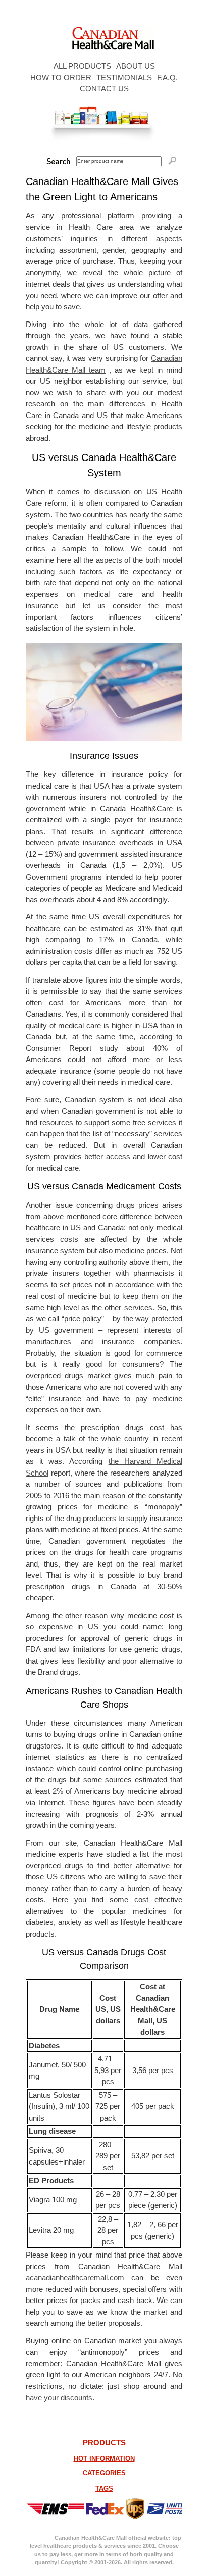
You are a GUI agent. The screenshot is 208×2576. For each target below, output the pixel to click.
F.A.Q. (167, 78)
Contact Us (104, 89)
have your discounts (59, 2397)
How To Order (61, 78)
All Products (82, 66)
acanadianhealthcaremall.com (75, 2278)
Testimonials (124, 78)
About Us (136, 66)
